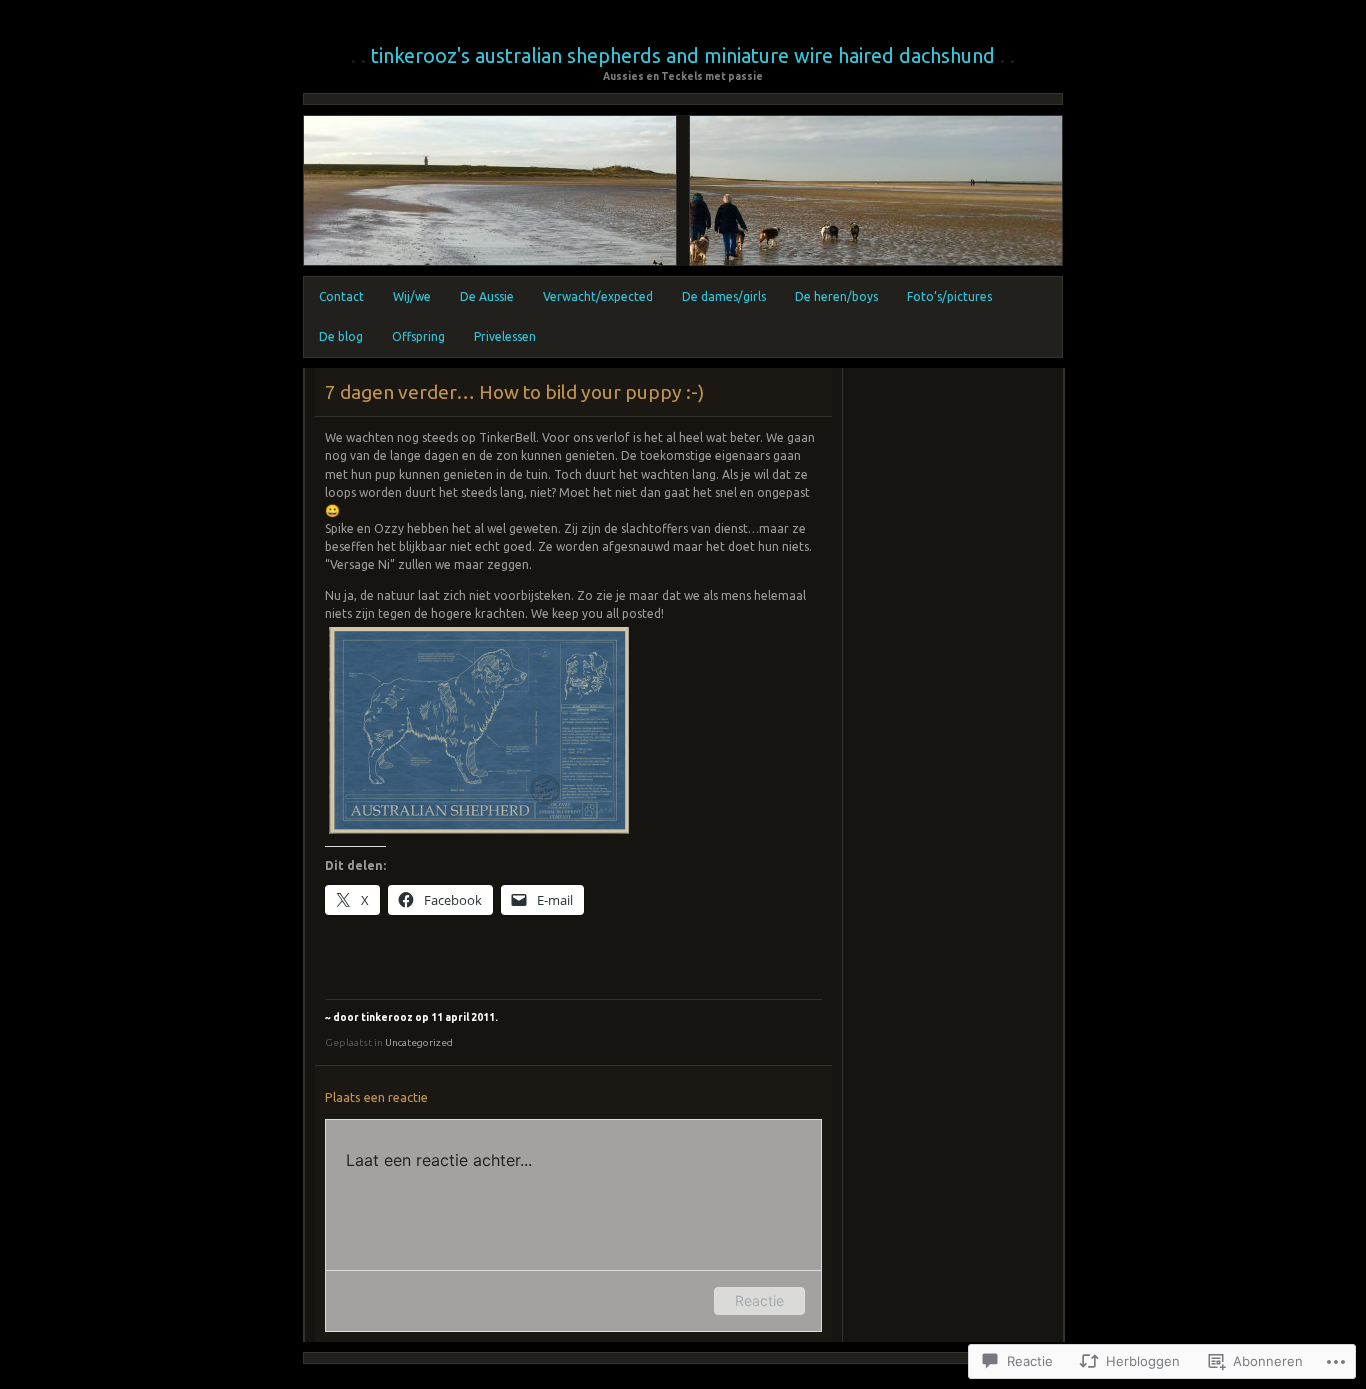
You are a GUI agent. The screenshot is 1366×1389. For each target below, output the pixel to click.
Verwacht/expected (598, 296)
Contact (341, 296)
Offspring (418, 336)
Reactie (759, 1300)
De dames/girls (724, 296)
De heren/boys (836, 296)
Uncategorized (419, 1042)
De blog (341, 336)
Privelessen (505, 336)
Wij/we (412, 296)
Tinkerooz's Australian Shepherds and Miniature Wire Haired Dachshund (683, 55)
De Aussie (487, 296)
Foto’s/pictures (949, 296)
